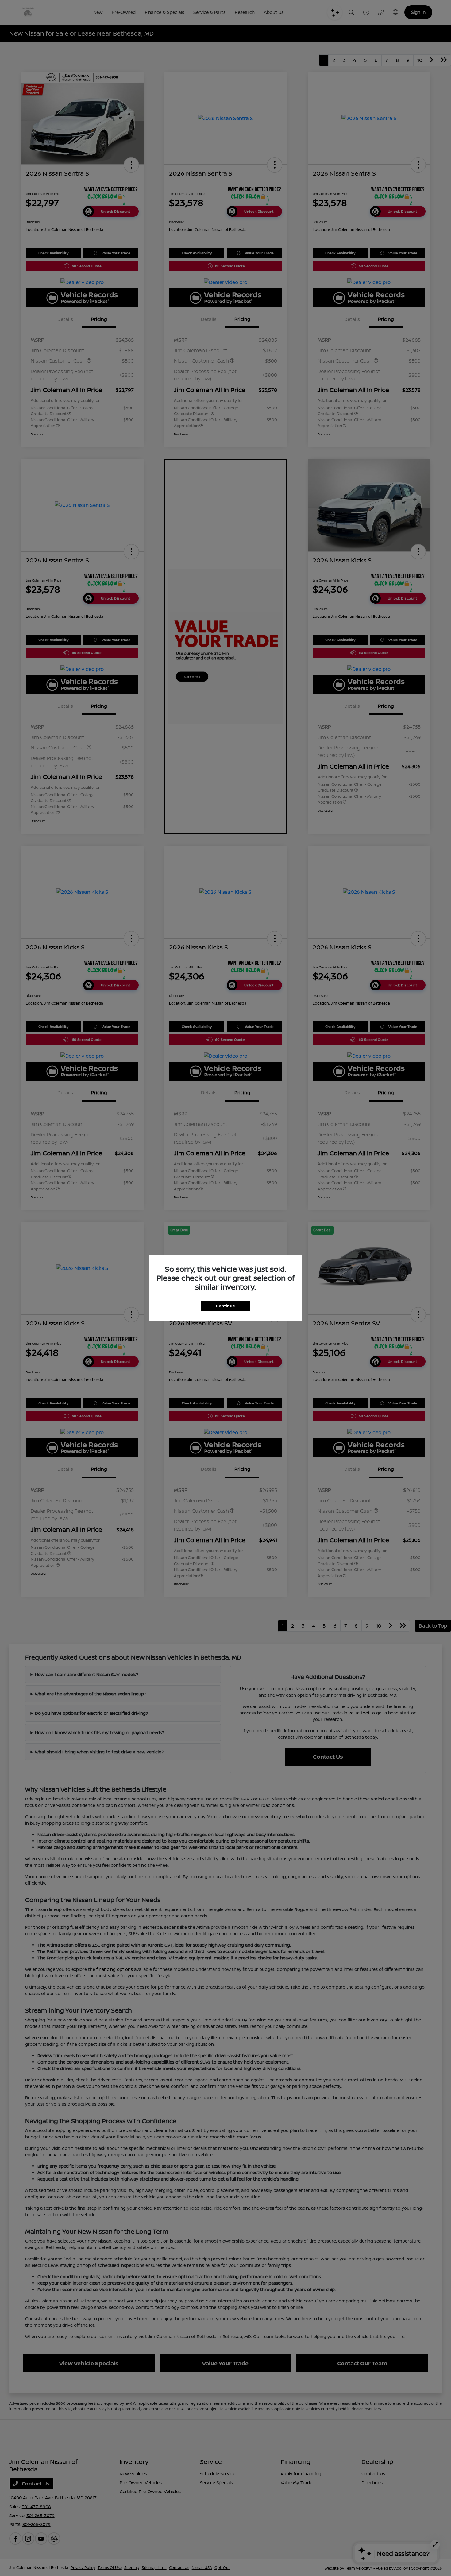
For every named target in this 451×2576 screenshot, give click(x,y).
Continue (225, 1306)
